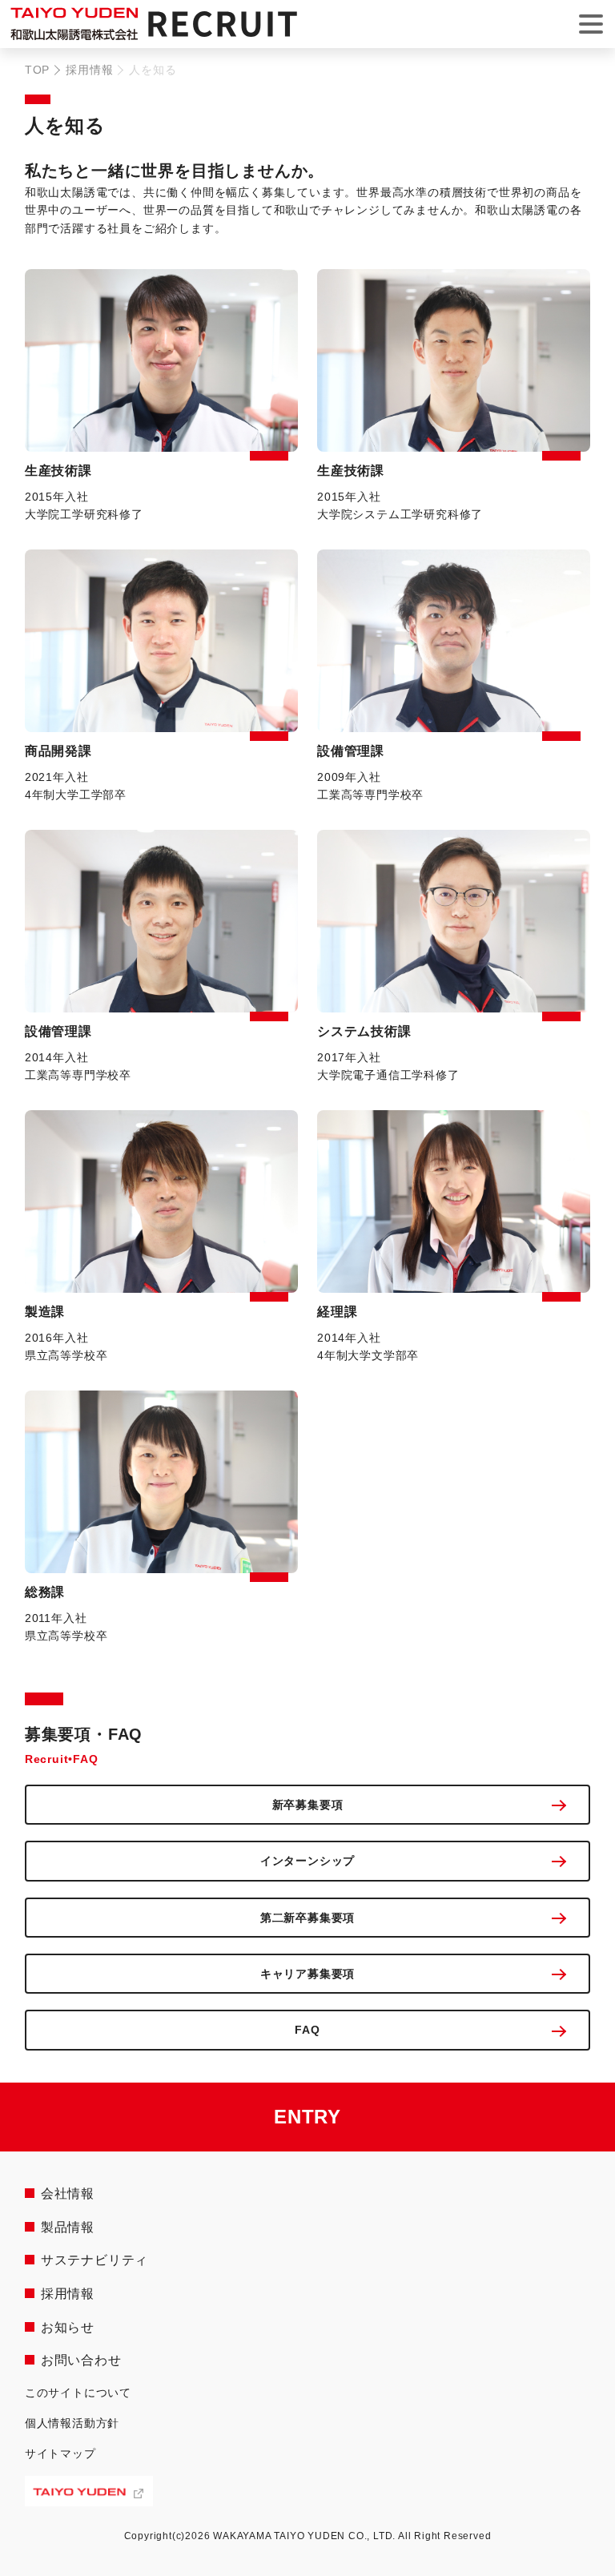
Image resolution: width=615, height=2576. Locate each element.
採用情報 (89, 70)
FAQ (307, 2030)
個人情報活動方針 (72, 2423)
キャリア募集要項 (307, 1974)
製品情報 (68, 2227)
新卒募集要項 (308, 1805)
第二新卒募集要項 (307, 1918)
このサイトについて (78, 2393)
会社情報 (68, 2194)
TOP (37, 70)
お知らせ (68, 2327)
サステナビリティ (94, 2260)
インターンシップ (307, 1861)
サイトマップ (60, 2453)
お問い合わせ (81, 2360)
